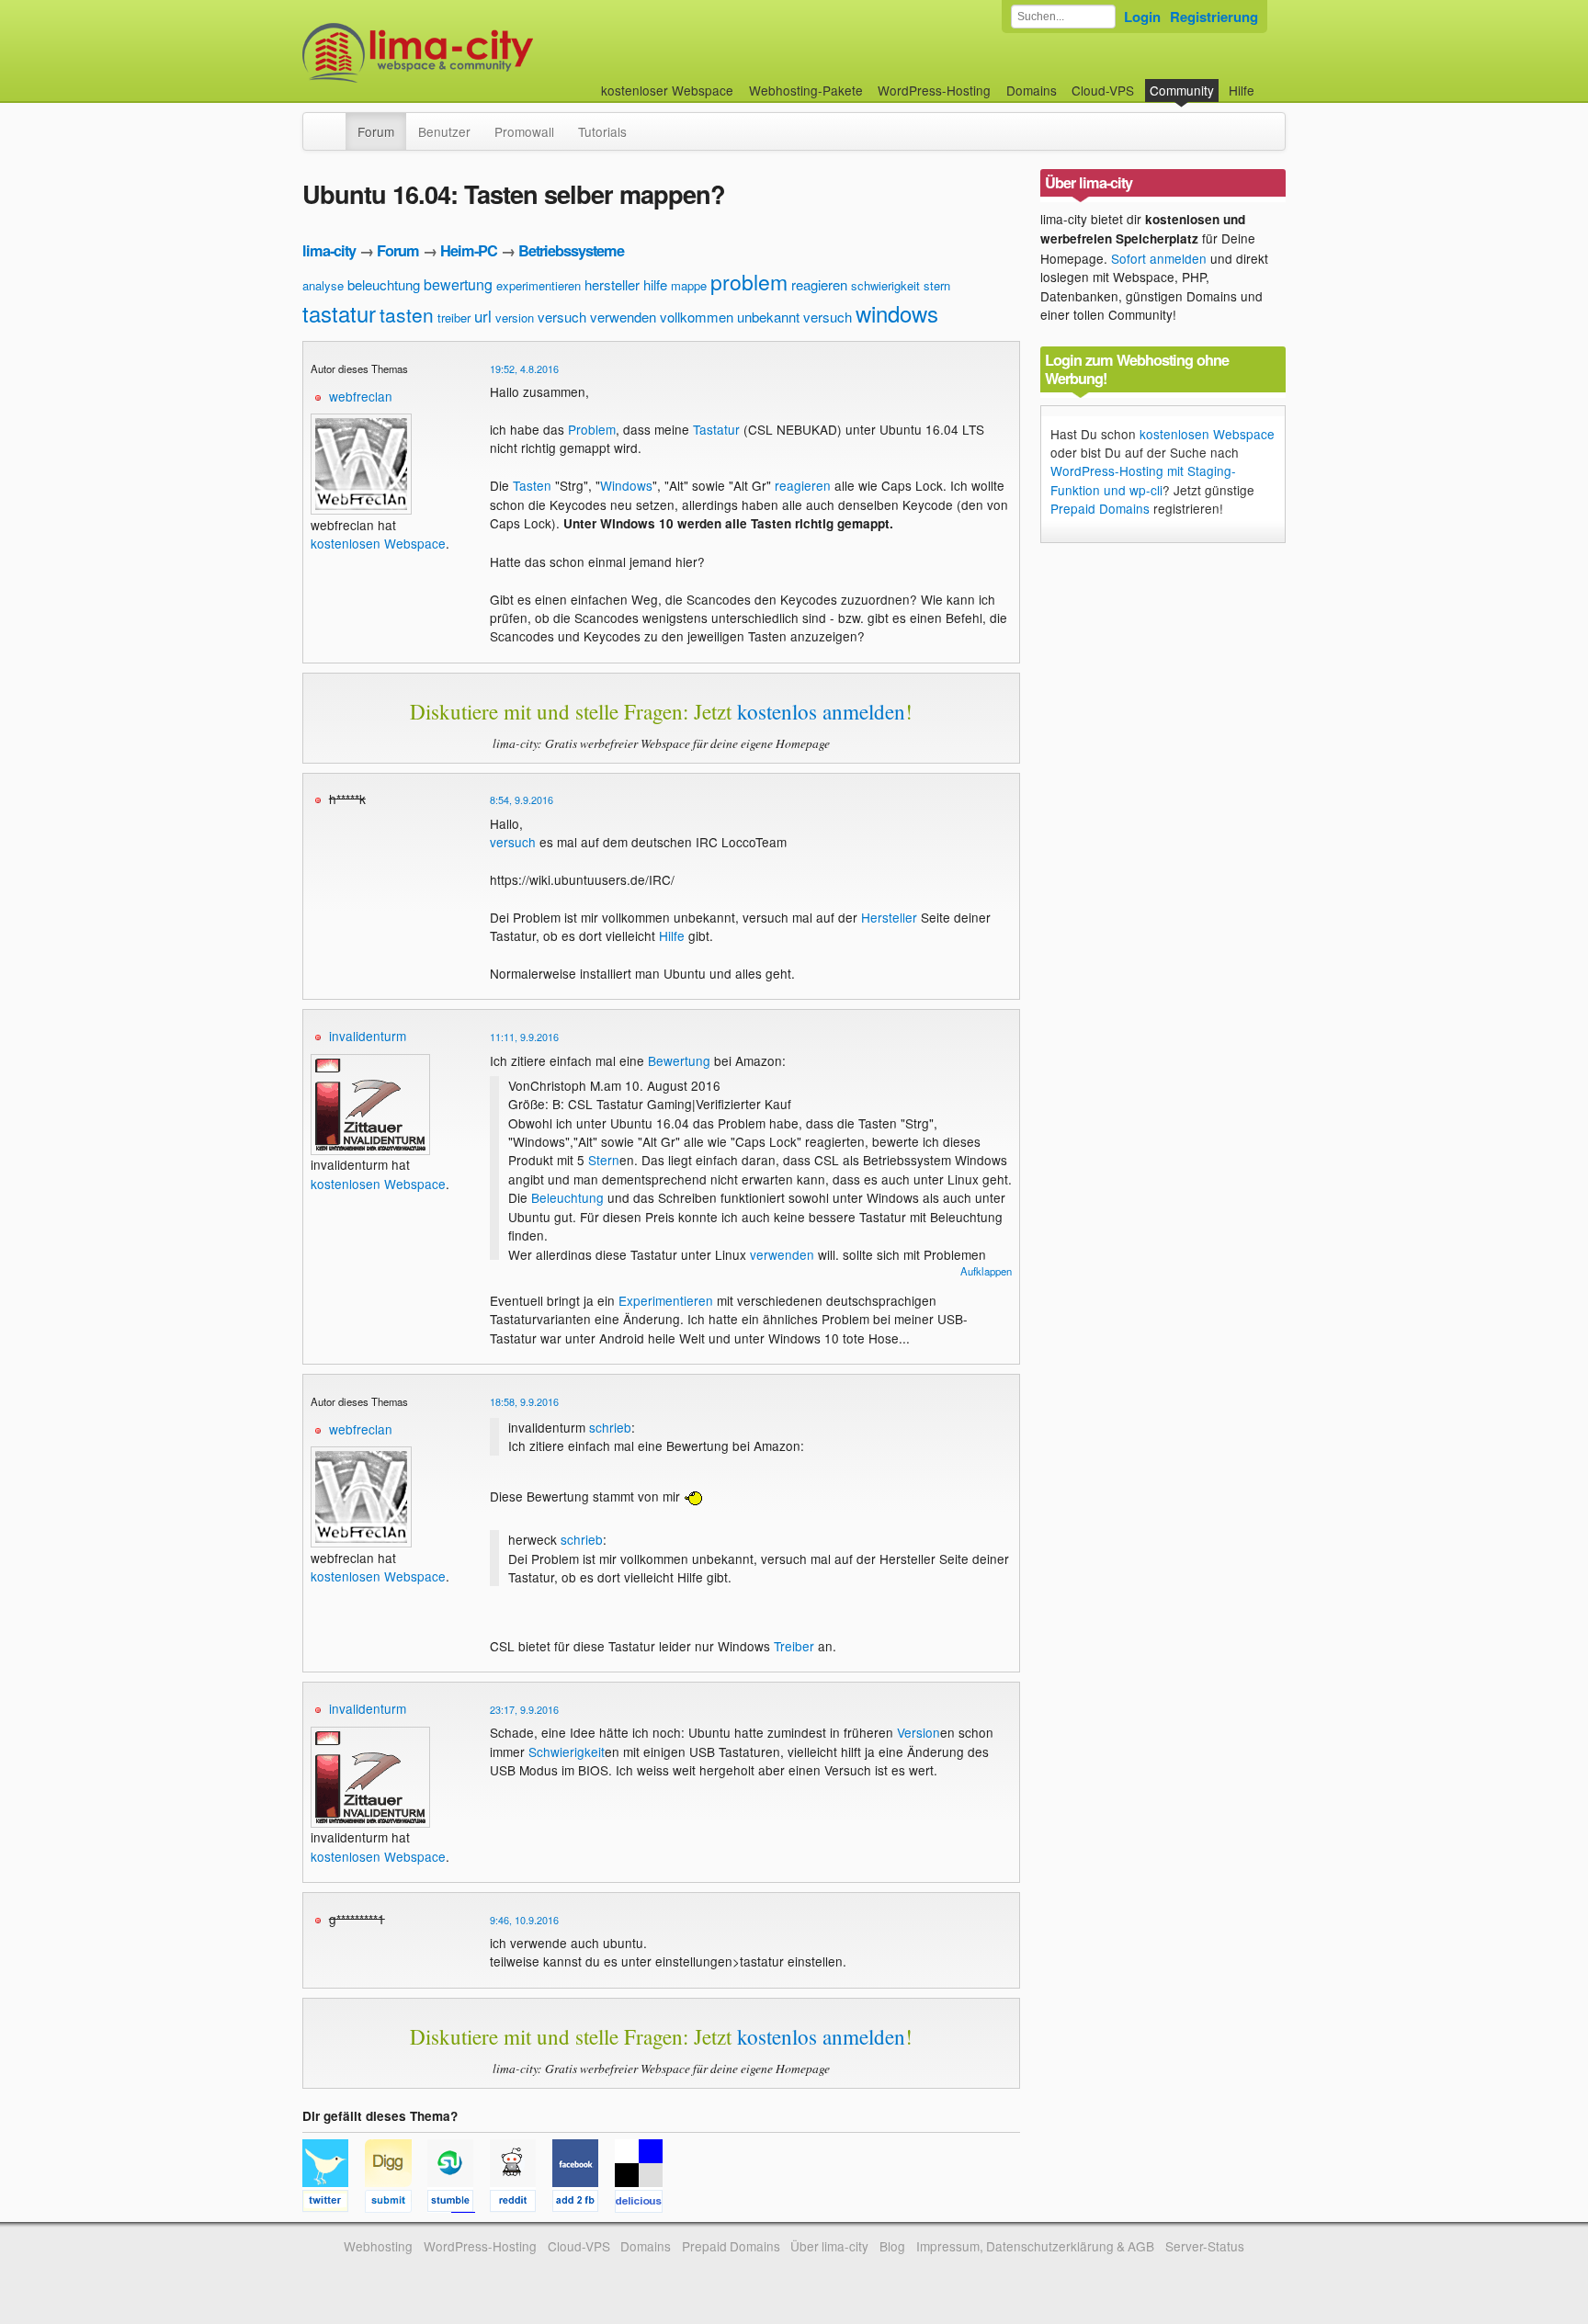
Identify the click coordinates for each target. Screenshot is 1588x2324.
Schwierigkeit (567, 1752)
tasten (407, 314)
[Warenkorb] (1269, 81)
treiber (454, 317)
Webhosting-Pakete (806, 90)
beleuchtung (384, 284)
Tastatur (716, 429)
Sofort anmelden (1159, 258)
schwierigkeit (885, 285)
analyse (323, 285)
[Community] (334, 122)
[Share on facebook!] (584, 2204)
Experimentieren (666, 1300)
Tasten (532, 485)
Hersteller (889, 917)
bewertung (458, 284)
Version (919, 1732)
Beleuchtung (567, 1197)
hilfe (655, 284)
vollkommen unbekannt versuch (756, 317)
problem (749, 282)
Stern (604, 1160)
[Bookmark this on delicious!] (644, 2204)
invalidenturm (368, 1036)
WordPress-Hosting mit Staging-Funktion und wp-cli (1143, 480)
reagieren (819, 284)
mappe (689, 285)
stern (937, 285)
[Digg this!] (396, 2204)
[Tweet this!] (334, 2204)
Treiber (794, 1646)
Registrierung (1214, 17)
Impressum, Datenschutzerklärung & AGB (1035, 2246)
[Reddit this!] (521, 2204)
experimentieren (539, 285)
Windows (626, 485)
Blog (892, 2246)
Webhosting (378, 2246)
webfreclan (361, 396)
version (515, 317)
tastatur (339, 313)
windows (897, 313)
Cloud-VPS (1103, 90)
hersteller (612, 284)
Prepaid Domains (1100, 508)
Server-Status (1205, 2246)
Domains (1032, 90)
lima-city (329, 250)
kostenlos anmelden (821, 711)
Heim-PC (469, 250)
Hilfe (1242, 90)
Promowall (524, 131)
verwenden (623, 317)
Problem (592, 429)
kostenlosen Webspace (378, 543)
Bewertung (679, 1060)
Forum (376, 131)
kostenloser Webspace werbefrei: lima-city (486, 53)
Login (1142, 17)
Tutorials (602, 131)
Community (1182, 90)
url (483, 316)
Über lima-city (829, 2246)
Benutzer (444, 131)
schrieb (610, 1427)
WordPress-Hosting (934, 90)
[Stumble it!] (459, 2204)
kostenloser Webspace (667, 90)
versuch (562, 317)
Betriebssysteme (571, 250)
